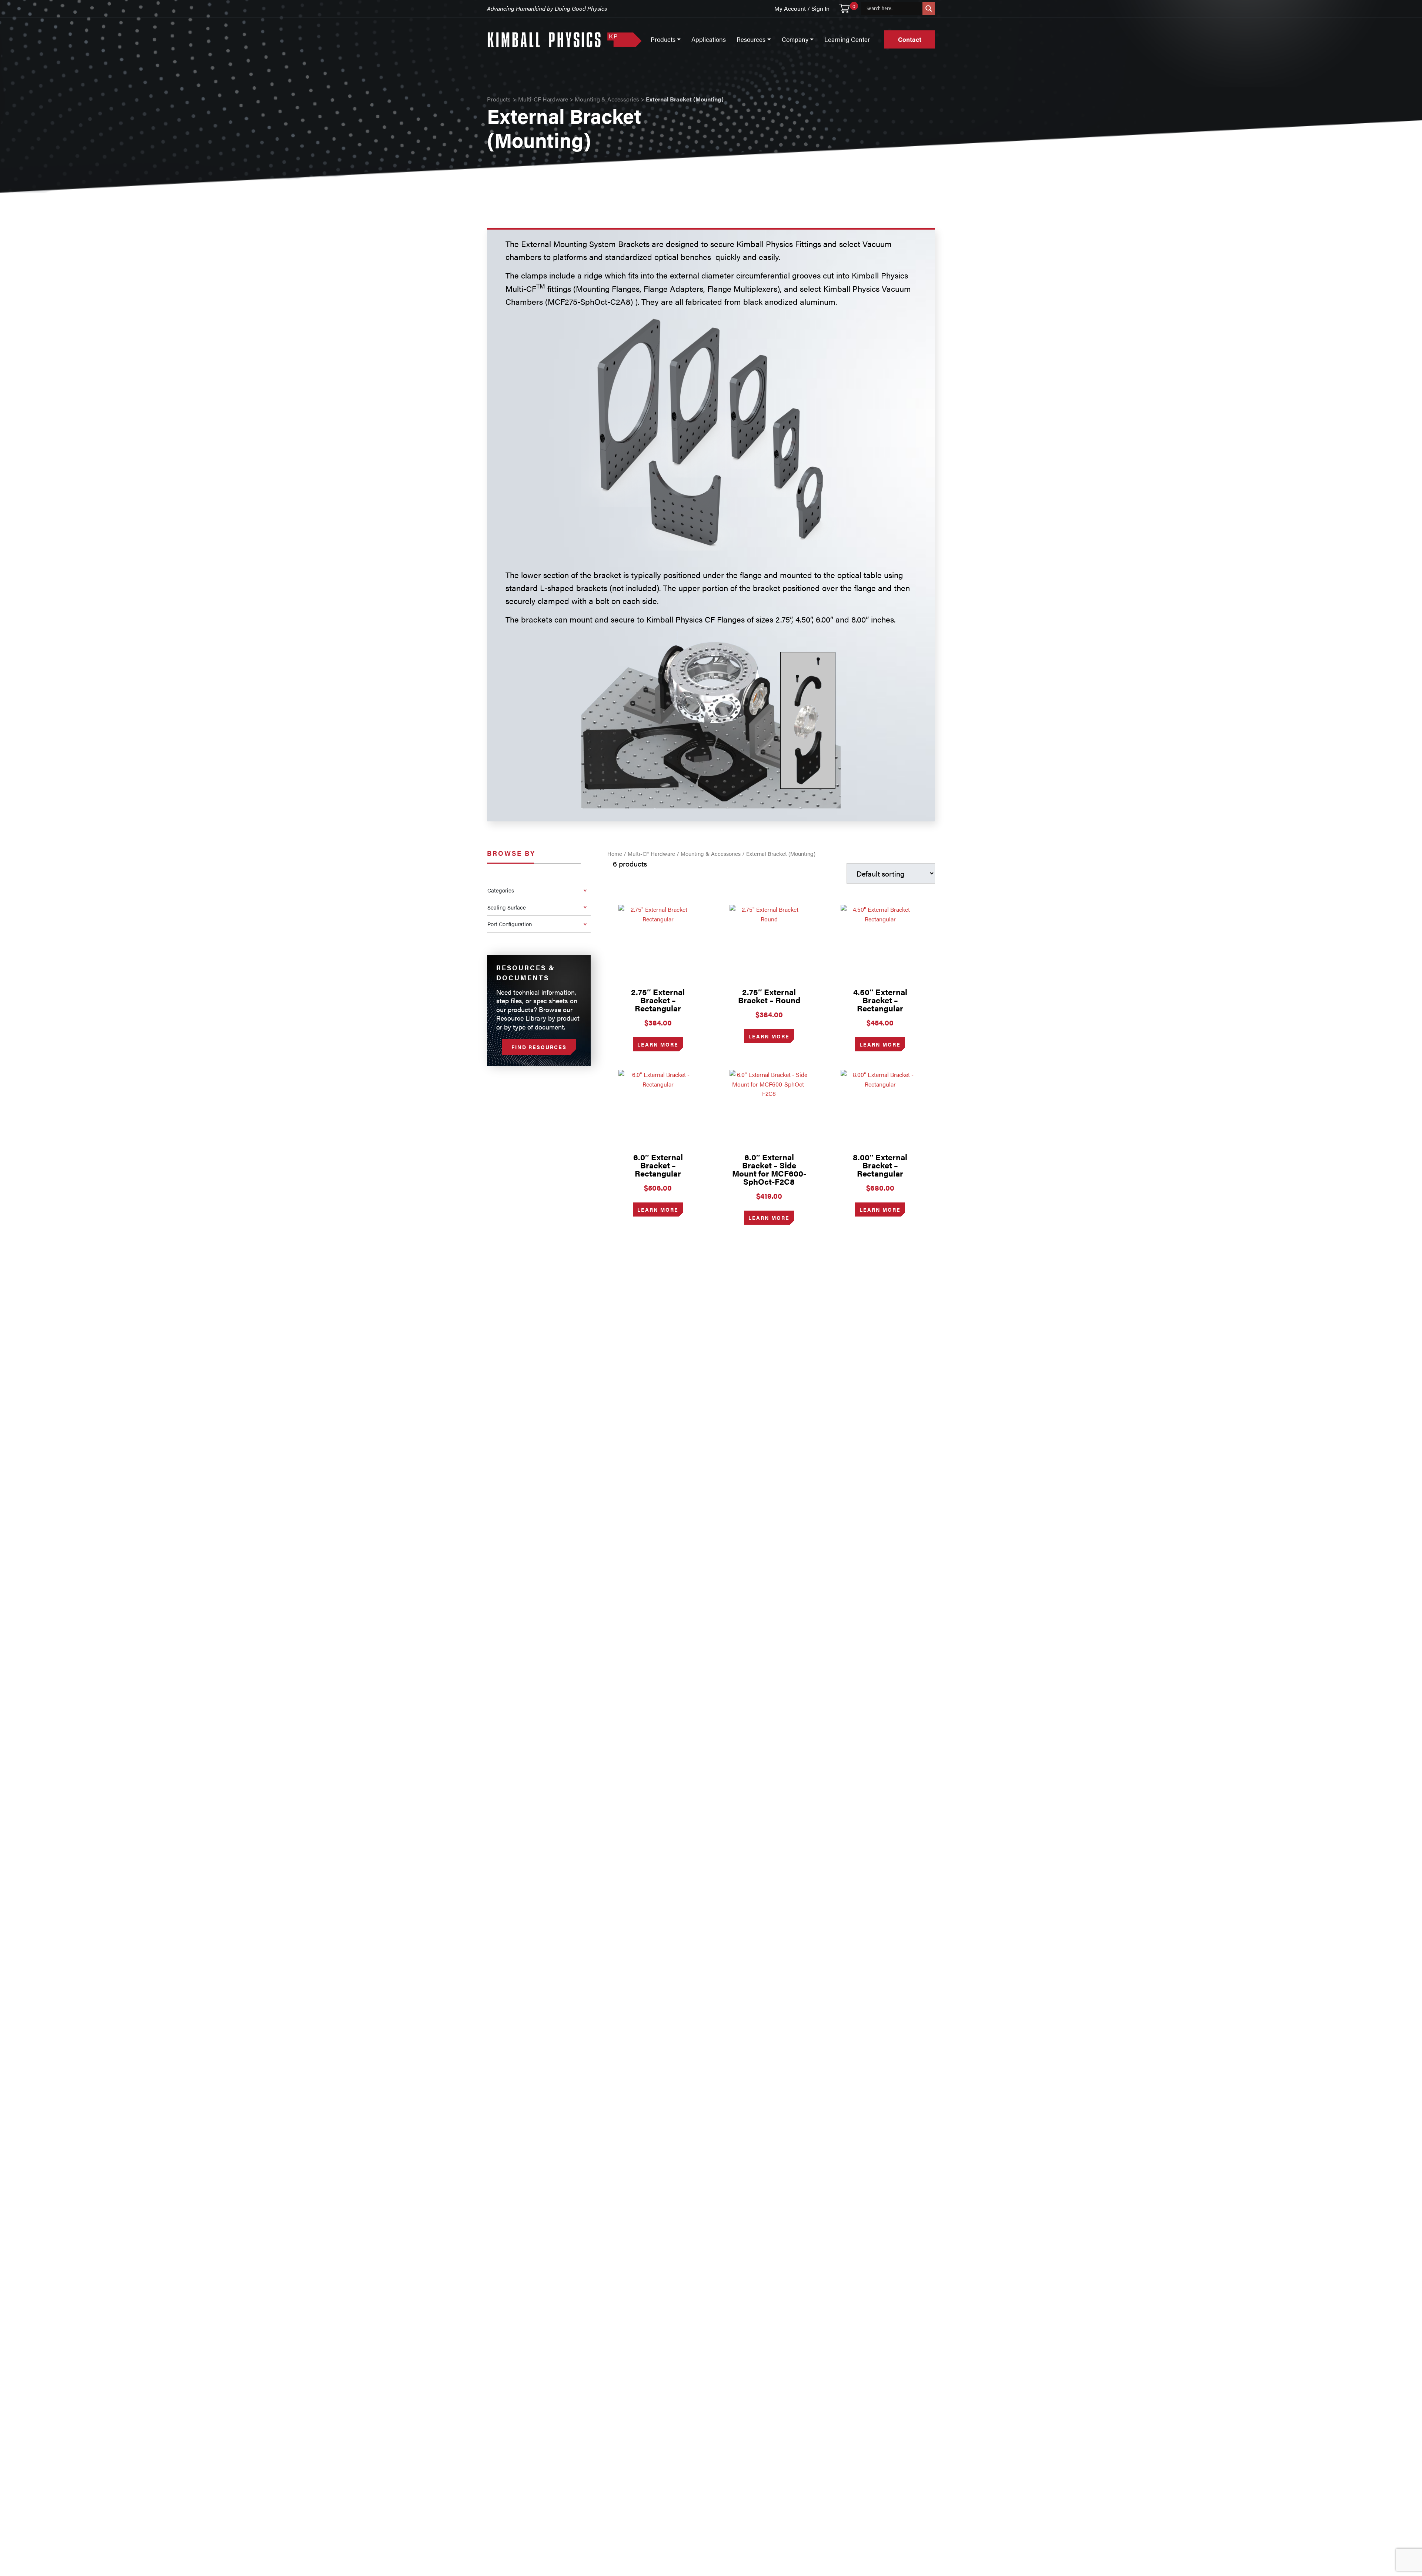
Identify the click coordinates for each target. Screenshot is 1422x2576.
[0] (844, 9)
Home (615, 853)
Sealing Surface (507, 907)
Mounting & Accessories (607, 99)
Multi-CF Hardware (543, 99)
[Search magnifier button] (929, 9)
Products (499, 99)
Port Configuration (510, 924)
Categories (501, 890)
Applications (709, 39)
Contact (910, 39)
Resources (751, 39)
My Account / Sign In (802, 8)
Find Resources (539, 1047)
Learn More (658, 1044)
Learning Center (847, 39)
